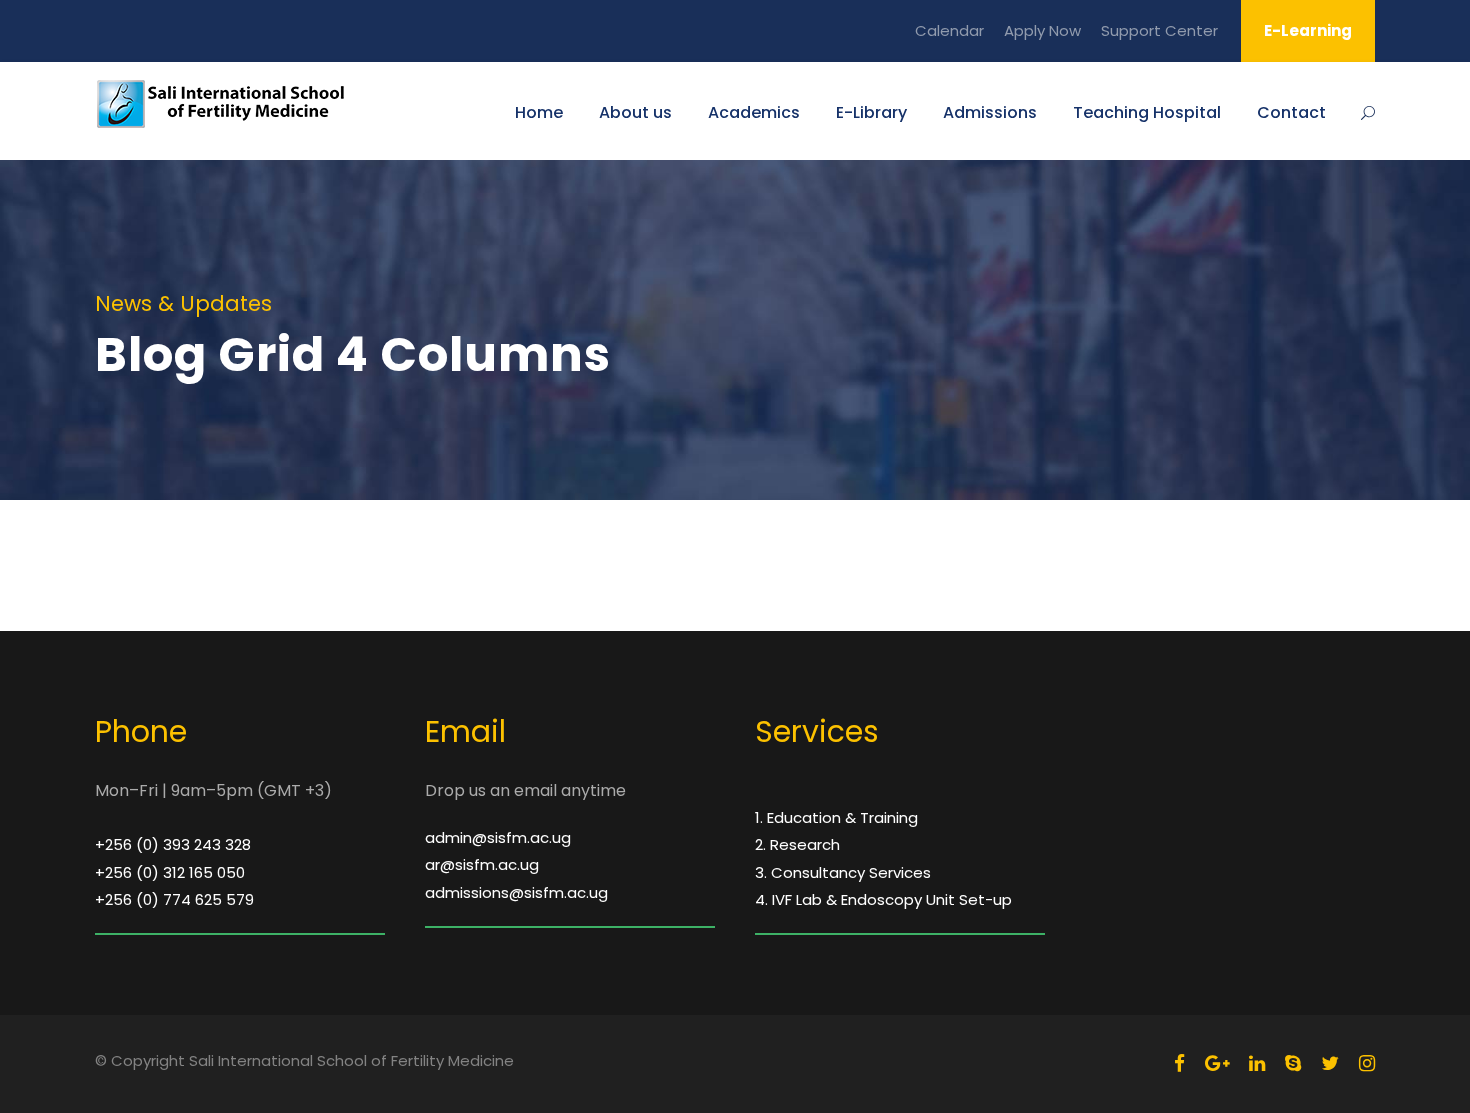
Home (539, 112)
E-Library (871, 112)
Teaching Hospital (1147, 112)
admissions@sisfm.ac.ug (516, 892)
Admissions (990, 112)
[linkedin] (1257, 1063)
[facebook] (1179, 1063)
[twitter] (1330, 1063)
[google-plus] (1217, 1063)
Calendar (949, 30)
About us (635, 112)
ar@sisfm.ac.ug (482, 864)
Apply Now (1042, 30)
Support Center (1159, 30)
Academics (754, 112)
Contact (1291, 112)
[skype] (1293, 1063)
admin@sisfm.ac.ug (498, 837)
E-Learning (1308, 30)
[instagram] (1367, 1063)
